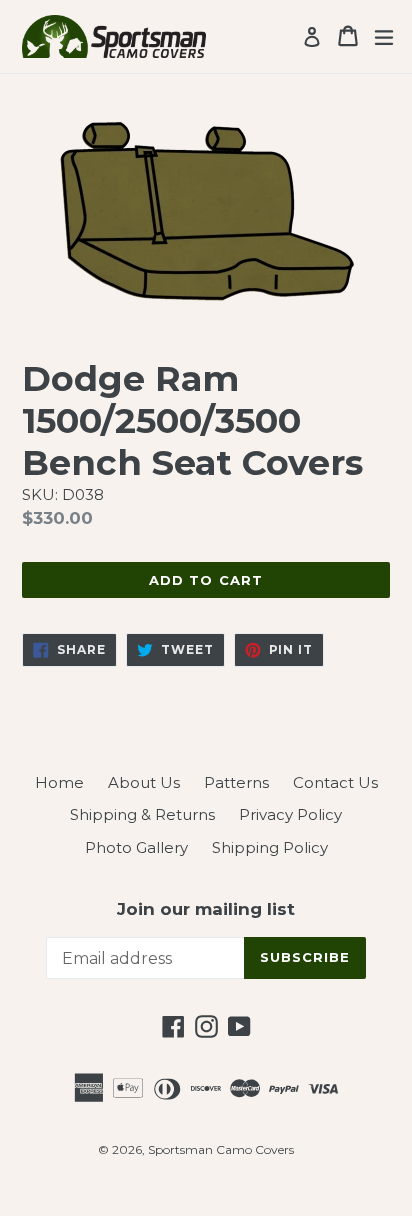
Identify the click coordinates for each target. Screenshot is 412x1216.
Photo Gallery (136, 847)
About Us (144, 782)
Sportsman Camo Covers (221, 1149)
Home (59, 782)
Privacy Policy (290, 814)
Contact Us (335, 782)
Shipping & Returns (142, 814)
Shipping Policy (270, 847)
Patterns (236, 782)
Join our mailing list (206, 909)
